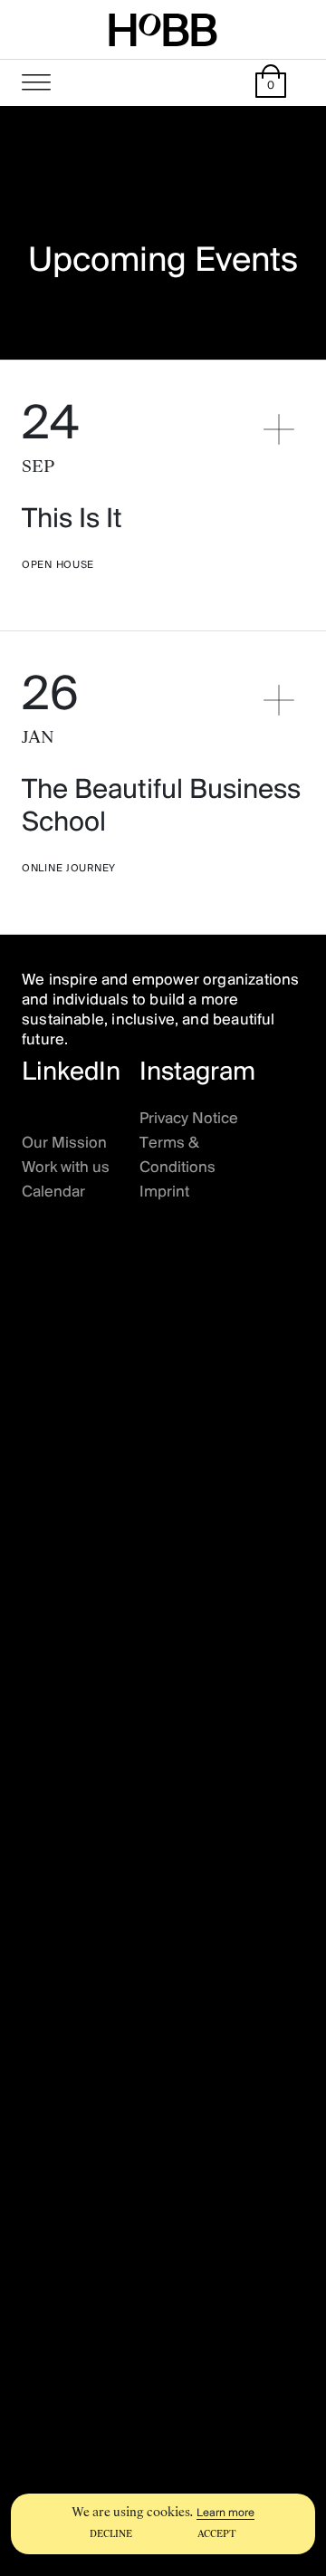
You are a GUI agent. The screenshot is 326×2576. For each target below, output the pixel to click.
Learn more (225, 2513)
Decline (111, 2534)
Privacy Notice (189, 1120)
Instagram (197, 1073)
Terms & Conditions (177, 1156)
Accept (217, 2534)
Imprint (164, 1193)
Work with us (66, 1168)
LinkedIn (71, 1073)
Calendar (53, 1193)
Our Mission (64, 1144)
